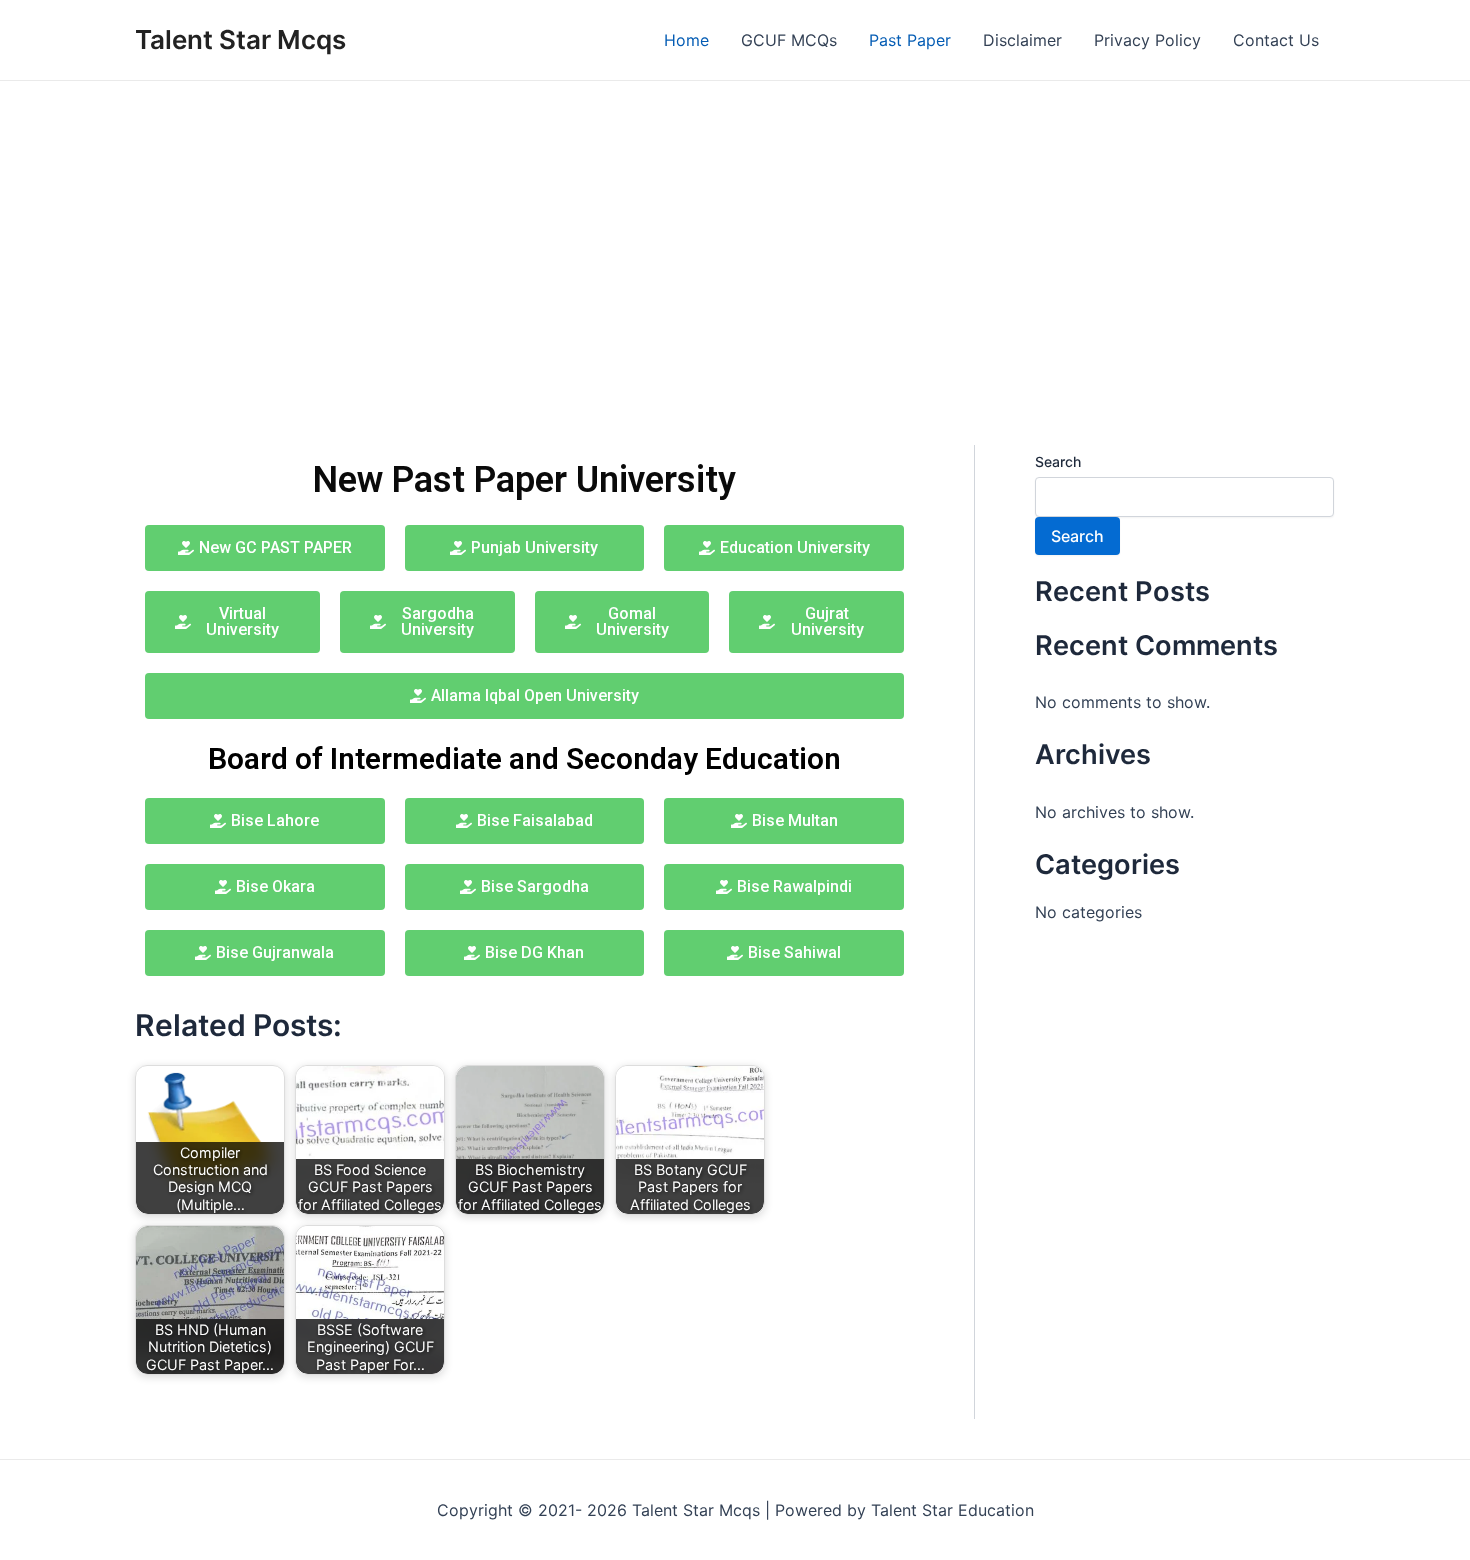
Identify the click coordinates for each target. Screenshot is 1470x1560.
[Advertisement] (735, 231)
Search (1058, 461)
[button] (525, 548)
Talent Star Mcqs (240, 39)
